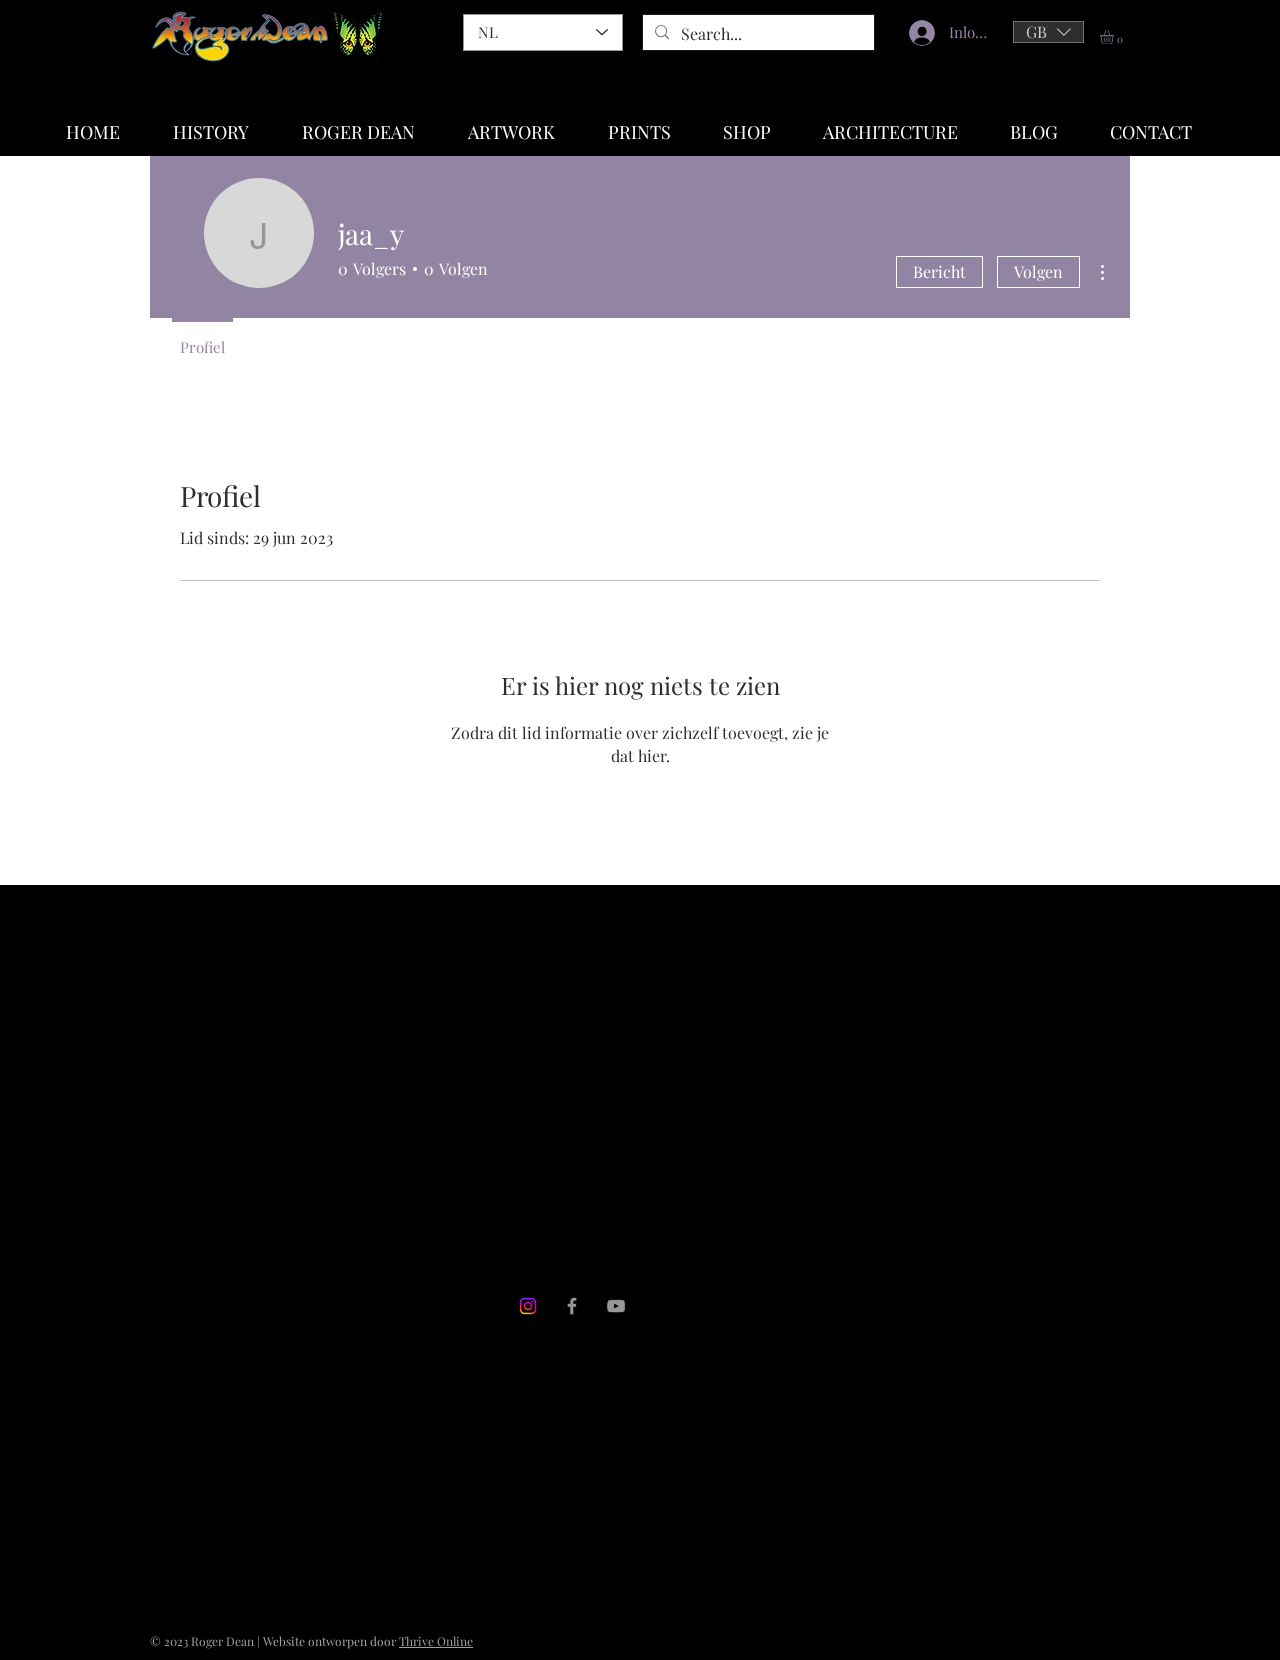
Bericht (939, 271)
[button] (1048, 32)
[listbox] (1048, 32)
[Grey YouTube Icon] (616, 1306)
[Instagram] (528, 1306)
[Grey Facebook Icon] (572, 1306)
